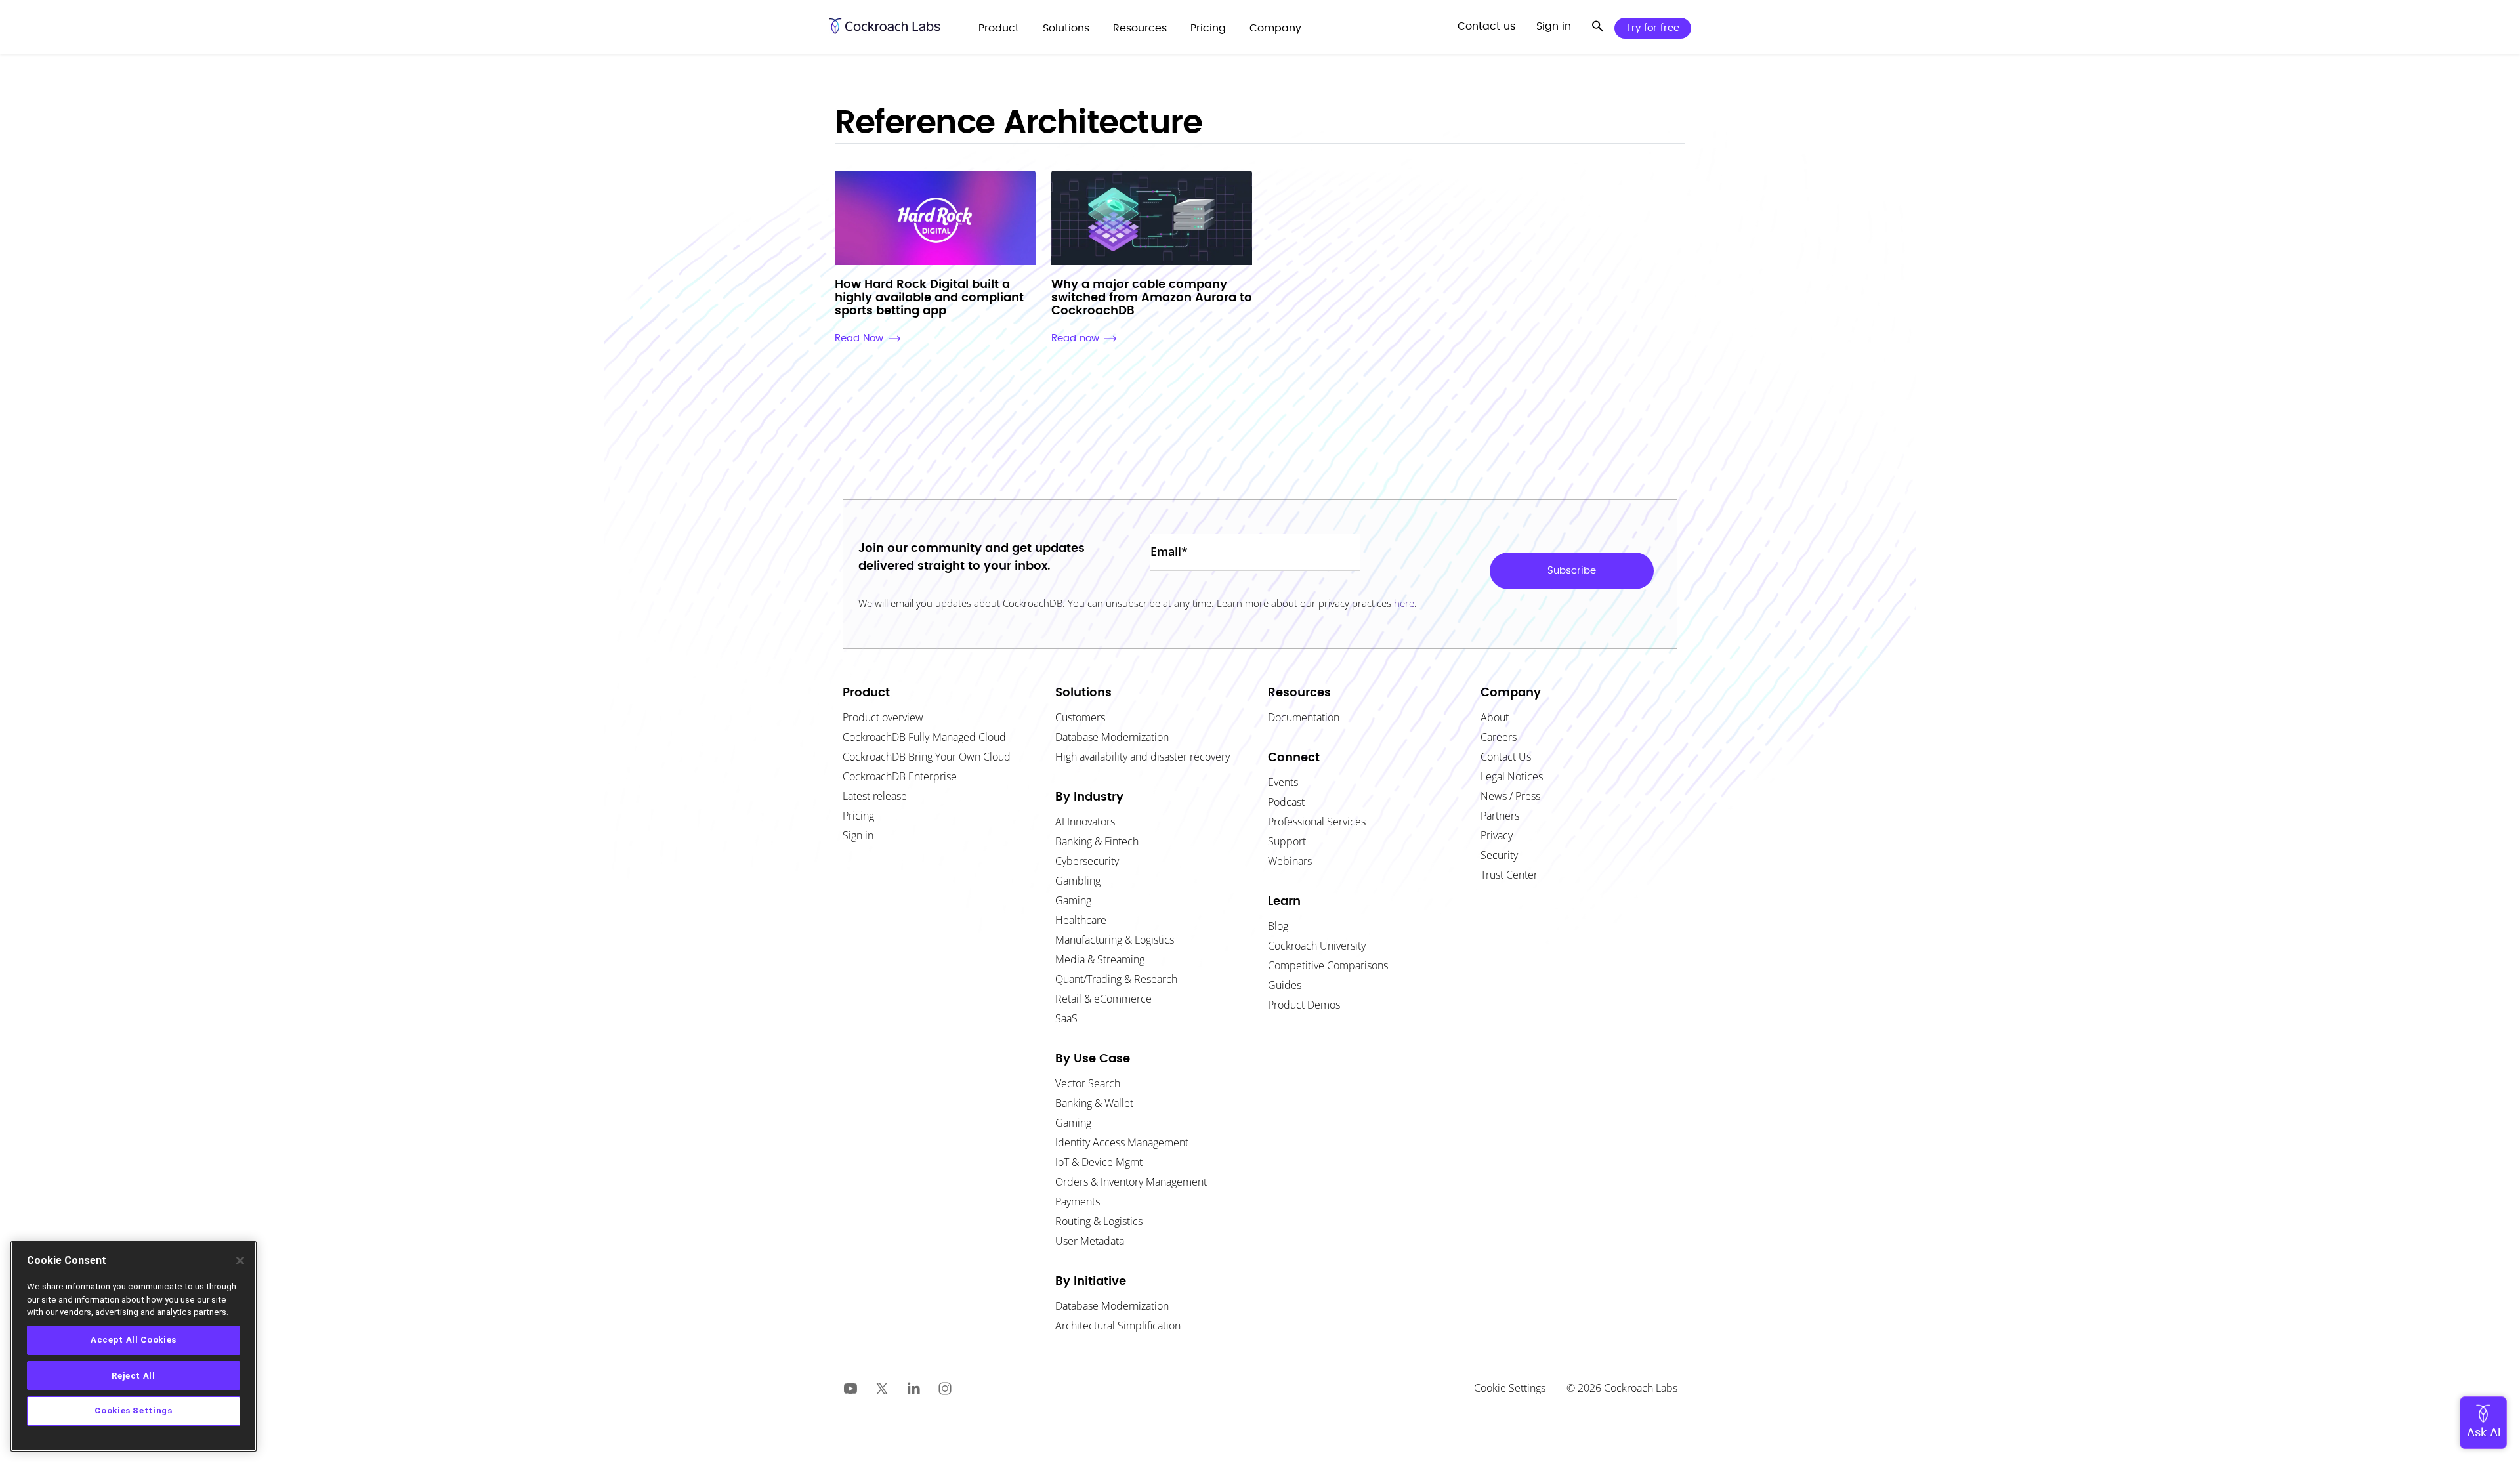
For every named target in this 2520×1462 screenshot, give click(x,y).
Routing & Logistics (1099, 1221)
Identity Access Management (1122, 1142)
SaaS (1066, 1018)
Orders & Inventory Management (1131, 1182)
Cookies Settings (134, 1410)
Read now (1075, 338)
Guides (1285, 985)
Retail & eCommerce (1103, 999)
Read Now (859, 338)
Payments (1078, 1201)
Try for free (1653, 28)
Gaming (1073, 1123)
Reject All (134, 1375)
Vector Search (1088, 1083)
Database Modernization (1112, 1306)
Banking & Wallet (1094, 1103)
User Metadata (1090, 1241)
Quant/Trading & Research (1116, 979)
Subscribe (1572, 571)
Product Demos (1304, 1005)
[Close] (240, 1261)
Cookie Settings (1510, 1388)
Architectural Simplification (1118, 1326)
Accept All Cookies (134, 1340)
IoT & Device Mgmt (1099, 1162)
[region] (134, 1346)
